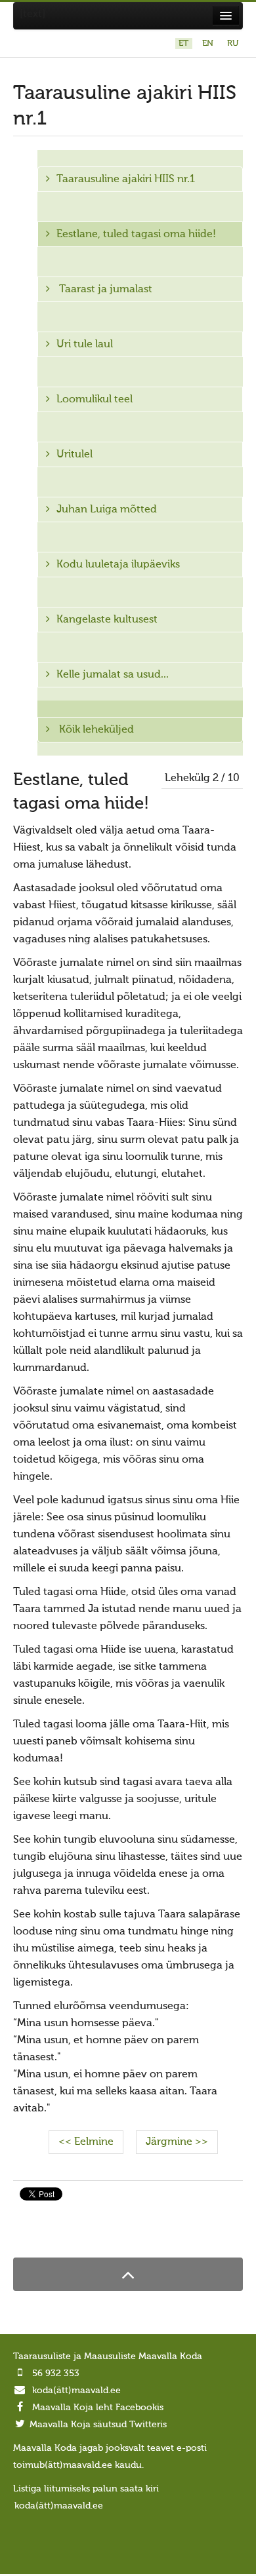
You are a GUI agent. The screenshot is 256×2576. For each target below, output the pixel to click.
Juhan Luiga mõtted (107, 510)
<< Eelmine (86, 2142)
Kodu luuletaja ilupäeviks (118, 565)
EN (209, 44)
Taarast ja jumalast (104, 290)
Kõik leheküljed (95, 730)
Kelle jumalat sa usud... (113, 675)
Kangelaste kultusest (107, 620)
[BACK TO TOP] (128, 2274)
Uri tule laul (85, 345)
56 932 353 (56, 2374)
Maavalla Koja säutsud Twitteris (98, 2425)
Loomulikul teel (95, 400)
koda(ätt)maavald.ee (76, 2391)
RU (233, 44)
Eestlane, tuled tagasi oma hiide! (136, 235)
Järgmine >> (177, 2142)
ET (185, 44)
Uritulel (75, 455)
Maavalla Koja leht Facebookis (98, 2408)
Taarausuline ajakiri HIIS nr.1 (126, 180)
